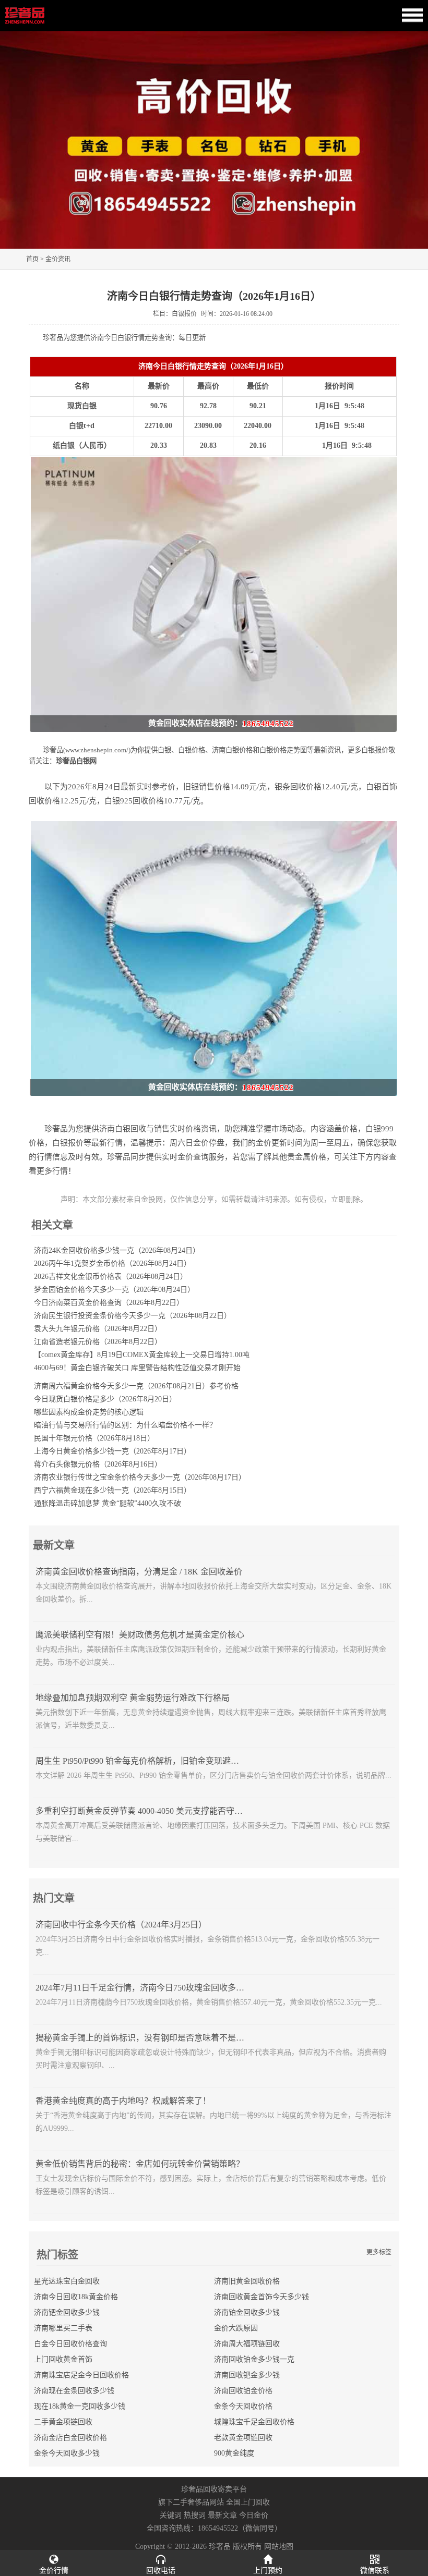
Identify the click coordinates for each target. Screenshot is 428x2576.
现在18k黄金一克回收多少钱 (80, 2406)
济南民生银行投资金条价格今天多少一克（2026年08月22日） (133, 1316)
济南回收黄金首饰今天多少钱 (261, 2297)
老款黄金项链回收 (243, 2438)
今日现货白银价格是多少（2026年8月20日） (105, 1399)
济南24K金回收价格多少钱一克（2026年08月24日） (117, 1250)
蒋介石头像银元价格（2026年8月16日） (98, 1464)
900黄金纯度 (234, 2453)
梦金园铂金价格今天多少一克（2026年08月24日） (114, 1290)
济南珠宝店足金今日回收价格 (81, 2375)
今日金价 (254, 2515)
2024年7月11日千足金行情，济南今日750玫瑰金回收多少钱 (144, 1988)
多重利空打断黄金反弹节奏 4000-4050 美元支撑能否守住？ (143, 1811)
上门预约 (268, 2571)
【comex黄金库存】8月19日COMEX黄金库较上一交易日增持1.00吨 (142, 1355)
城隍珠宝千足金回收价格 (254, 2422)
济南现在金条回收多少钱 (74, 2391)
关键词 (171, 2515)
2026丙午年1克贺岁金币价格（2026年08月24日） (112, 1263)
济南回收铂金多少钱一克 (254, 2359)
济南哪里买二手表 (63, 2328)
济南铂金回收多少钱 (247, 2312)
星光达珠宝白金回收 (67, 2281)
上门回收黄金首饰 (63, 2359)
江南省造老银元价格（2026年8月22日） (98, 1342)
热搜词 (195, 2515)
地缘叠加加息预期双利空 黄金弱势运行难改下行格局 (133, 1698)
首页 (32, 259)
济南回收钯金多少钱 (247, 2375)
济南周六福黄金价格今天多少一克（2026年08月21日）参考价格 (136, 1386)
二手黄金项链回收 (63, 2422)
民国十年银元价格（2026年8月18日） (94, 1438)
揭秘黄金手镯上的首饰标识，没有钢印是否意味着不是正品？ (148, 2038)
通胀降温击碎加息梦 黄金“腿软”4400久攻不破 (108, 1503)
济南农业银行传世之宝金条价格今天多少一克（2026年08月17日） (140, 1477)
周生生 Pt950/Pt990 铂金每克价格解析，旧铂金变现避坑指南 (146, 1761)
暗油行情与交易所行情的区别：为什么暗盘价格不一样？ (125, 1425)
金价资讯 (58, 259)
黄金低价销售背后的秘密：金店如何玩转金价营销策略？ (140, 2164)
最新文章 (222, 2515)
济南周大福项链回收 (247, 2344)
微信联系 (375, 2571)
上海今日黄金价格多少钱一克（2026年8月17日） (112, 1451)
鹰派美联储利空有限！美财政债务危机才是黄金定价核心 (140, 1635)
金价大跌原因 (236, 2328)
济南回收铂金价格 (243, 2391)
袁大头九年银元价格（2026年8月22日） (98, 1329)
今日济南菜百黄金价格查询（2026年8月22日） (109, 1303)
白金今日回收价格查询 (70, 2344)
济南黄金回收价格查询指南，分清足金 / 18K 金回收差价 (139, 1572)
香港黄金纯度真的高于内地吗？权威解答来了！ (123, 2101)
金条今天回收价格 (243, 2406)
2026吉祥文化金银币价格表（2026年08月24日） (111, 1277)
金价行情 (54, 2571)
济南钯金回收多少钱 (67, 2312)
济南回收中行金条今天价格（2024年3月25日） (121, 1925)
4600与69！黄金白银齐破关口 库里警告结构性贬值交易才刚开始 (137, 1368)
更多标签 (379, 2252)
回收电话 (161, 2571)
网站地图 (279, 2547)
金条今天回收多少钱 (67, 2453)
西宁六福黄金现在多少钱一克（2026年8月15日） (112, 1490)
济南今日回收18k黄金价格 (76, 2297)
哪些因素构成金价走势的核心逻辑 (89, 1412)
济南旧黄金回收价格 (247, 2281)
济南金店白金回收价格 (70, 2438)
